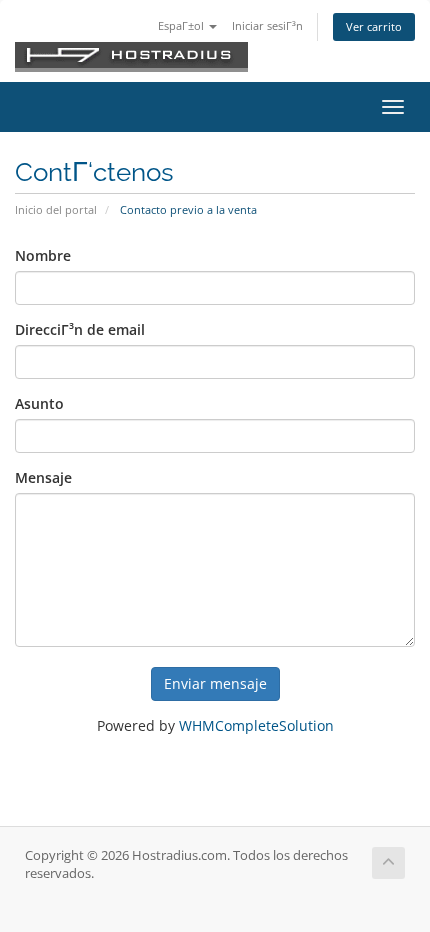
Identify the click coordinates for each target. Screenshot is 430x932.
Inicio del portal (56, 209)
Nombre (43, 255)
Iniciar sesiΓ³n (267, 25)
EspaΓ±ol (182, 25)
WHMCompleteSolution (256, 725)
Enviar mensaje (215, 683)
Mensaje (43, 477)
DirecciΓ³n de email (80, 329)
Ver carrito (374, 26)
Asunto (39, 403)
